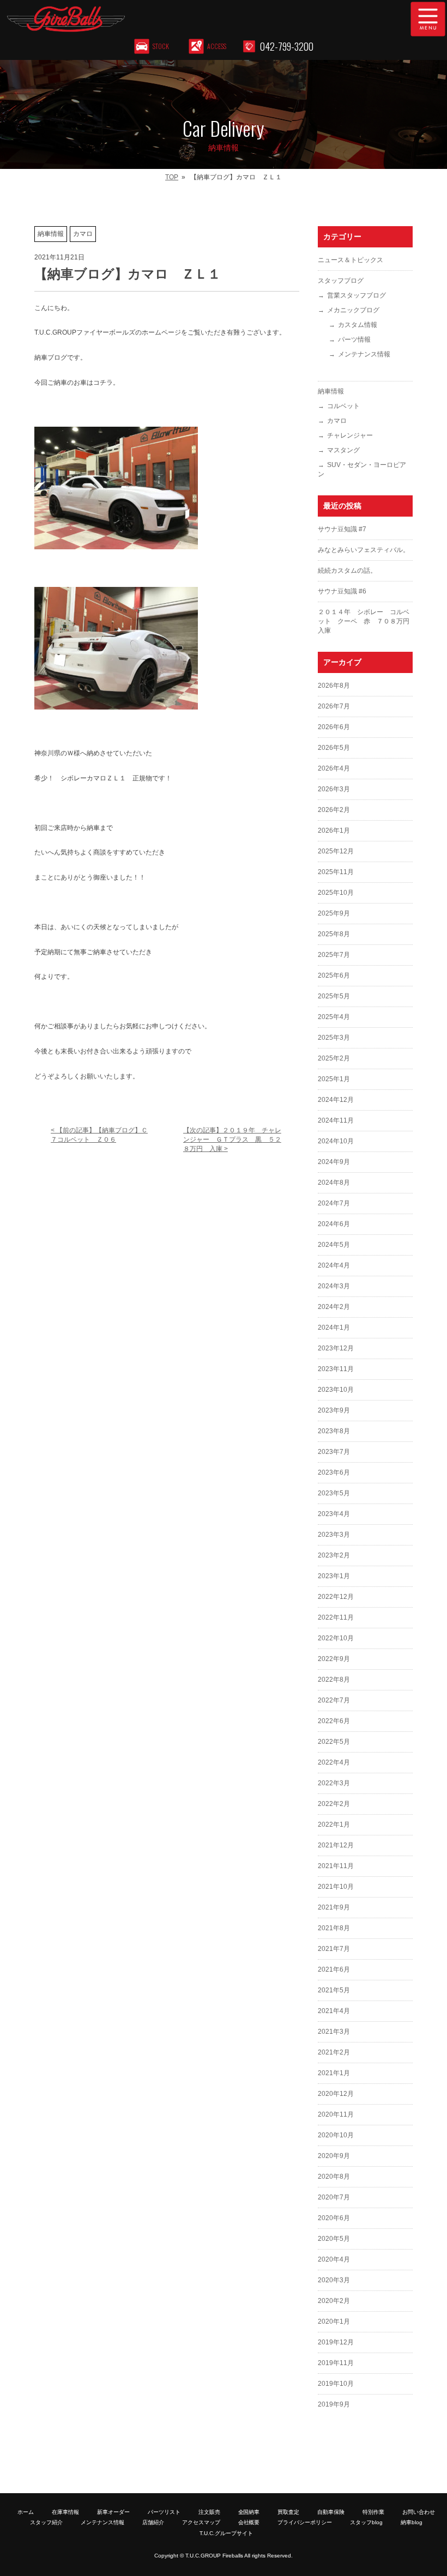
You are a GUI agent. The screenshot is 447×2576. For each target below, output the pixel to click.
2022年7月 (334, 1700)
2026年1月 (334, 831)
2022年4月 (334, 1762)
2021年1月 (334, 2073)
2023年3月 (334, 1535)
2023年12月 (336, 1348)
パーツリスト (164, 2512)
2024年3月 (334, 1286)
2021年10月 (336, 1887)
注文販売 (209, 2512)
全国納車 (249, 2512)
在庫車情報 (65, 2512)
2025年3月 (334, 1038)
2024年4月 (334, 1265)
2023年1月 (334, 1576)
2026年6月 (334, 727)
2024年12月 (336, 1100)
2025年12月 (336, 851)
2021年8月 (334, 1928)
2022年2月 (334, 1804)
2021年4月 (334, 2011)
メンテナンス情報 (364, 354)
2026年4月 (334, 768)
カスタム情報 (358, 325)
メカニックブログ (353, 310)
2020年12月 (336, 2094)
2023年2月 (334, 1555)
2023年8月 (334, 1431)
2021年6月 (334, 1969)
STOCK (161, 46)
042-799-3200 (287, 46)
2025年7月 (334, 955)
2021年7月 (334, 1949)
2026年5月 (334, 748)
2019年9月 (334, 2404)
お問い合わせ (419, 2512)
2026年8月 (334, 686)
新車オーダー (113, 2512)
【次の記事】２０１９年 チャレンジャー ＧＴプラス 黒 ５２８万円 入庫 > (232, 1139)
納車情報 (331, 391)
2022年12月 (336, 1597)
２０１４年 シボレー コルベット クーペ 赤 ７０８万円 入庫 (367, 621)
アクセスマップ (201, 2522)
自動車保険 (331, 2512)
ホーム (26, 2512)
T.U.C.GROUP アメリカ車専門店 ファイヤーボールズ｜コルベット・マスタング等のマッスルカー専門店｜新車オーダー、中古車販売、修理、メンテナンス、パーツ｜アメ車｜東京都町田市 (172, 19)
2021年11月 (336, 1866)
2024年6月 (334, 1224)
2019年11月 (336, 2363)
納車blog (412, 2522)
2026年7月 (334, 706)
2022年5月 (334, 1742)
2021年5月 (334, 1990)
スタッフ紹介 (46, 2522)
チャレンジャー (350, 435)
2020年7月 (334, 2197)
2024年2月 (334, 1307)
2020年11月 (336, 2114)
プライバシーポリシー (305, 2522)
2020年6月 (334, 2218)
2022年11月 (336, 1617)
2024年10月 (336, 1141)
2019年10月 (336, 2384)
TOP (172, 177)
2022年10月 (336, 1638)
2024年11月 (336, 1120)
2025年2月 (334, 1058)
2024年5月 (334, 1245)
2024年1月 (334, 1328)
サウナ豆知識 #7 (342, 529)
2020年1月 (334, 2322)
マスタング (343, 450)
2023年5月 (334, 1493)
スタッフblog (366, 2522)
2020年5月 (334, 2239)
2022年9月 (334, 1659)
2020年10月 (336, 2135)
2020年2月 (334, 2301)
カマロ (337, 421)
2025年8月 (334, 934)
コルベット (343, 406)
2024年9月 (334, 1162)
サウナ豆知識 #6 (342, 591)
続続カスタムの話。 (347, 571)
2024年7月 (334, 1203)
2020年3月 (334, 2280)
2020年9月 (334, 2156)
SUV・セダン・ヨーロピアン (362, 469)
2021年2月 (334, 2052)
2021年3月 (334, 2032)
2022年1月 (334, 1825)
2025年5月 (334, 996)
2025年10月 (336, 893)
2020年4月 (334, 2259)
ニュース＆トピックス (351, 260)
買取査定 (288, 2512)
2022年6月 (334, 1721)
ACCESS (217, 46)
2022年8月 (334, 1680)
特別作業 (373, 2512)
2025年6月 (334, 975)
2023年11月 (336, 1369)
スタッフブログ (341, 281)
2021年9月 (334, 1907)
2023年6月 (334, 1472)
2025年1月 (334, 1079)
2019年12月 (336, 2342)
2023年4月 (334, 1514)
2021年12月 (336, 1845)
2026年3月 (334, 789)
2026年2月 (334, 810)
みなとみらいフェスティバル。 (364, 550)
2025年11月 (336, 872)
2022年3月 (334, 1783)
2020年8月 (334, 2177)
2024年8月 (334, 1183)
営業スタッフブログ (357, 295)
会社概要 (249, 2522)
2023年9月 (334, 1410)
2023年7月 (334, 1452)
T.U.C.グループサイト (226, 2533)
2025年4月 (334, 1017)
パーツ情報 (354, 340)
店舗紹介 (153, 2522)
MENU (428, 19)
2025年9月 (334, 913)
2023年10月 (336, 1390)
